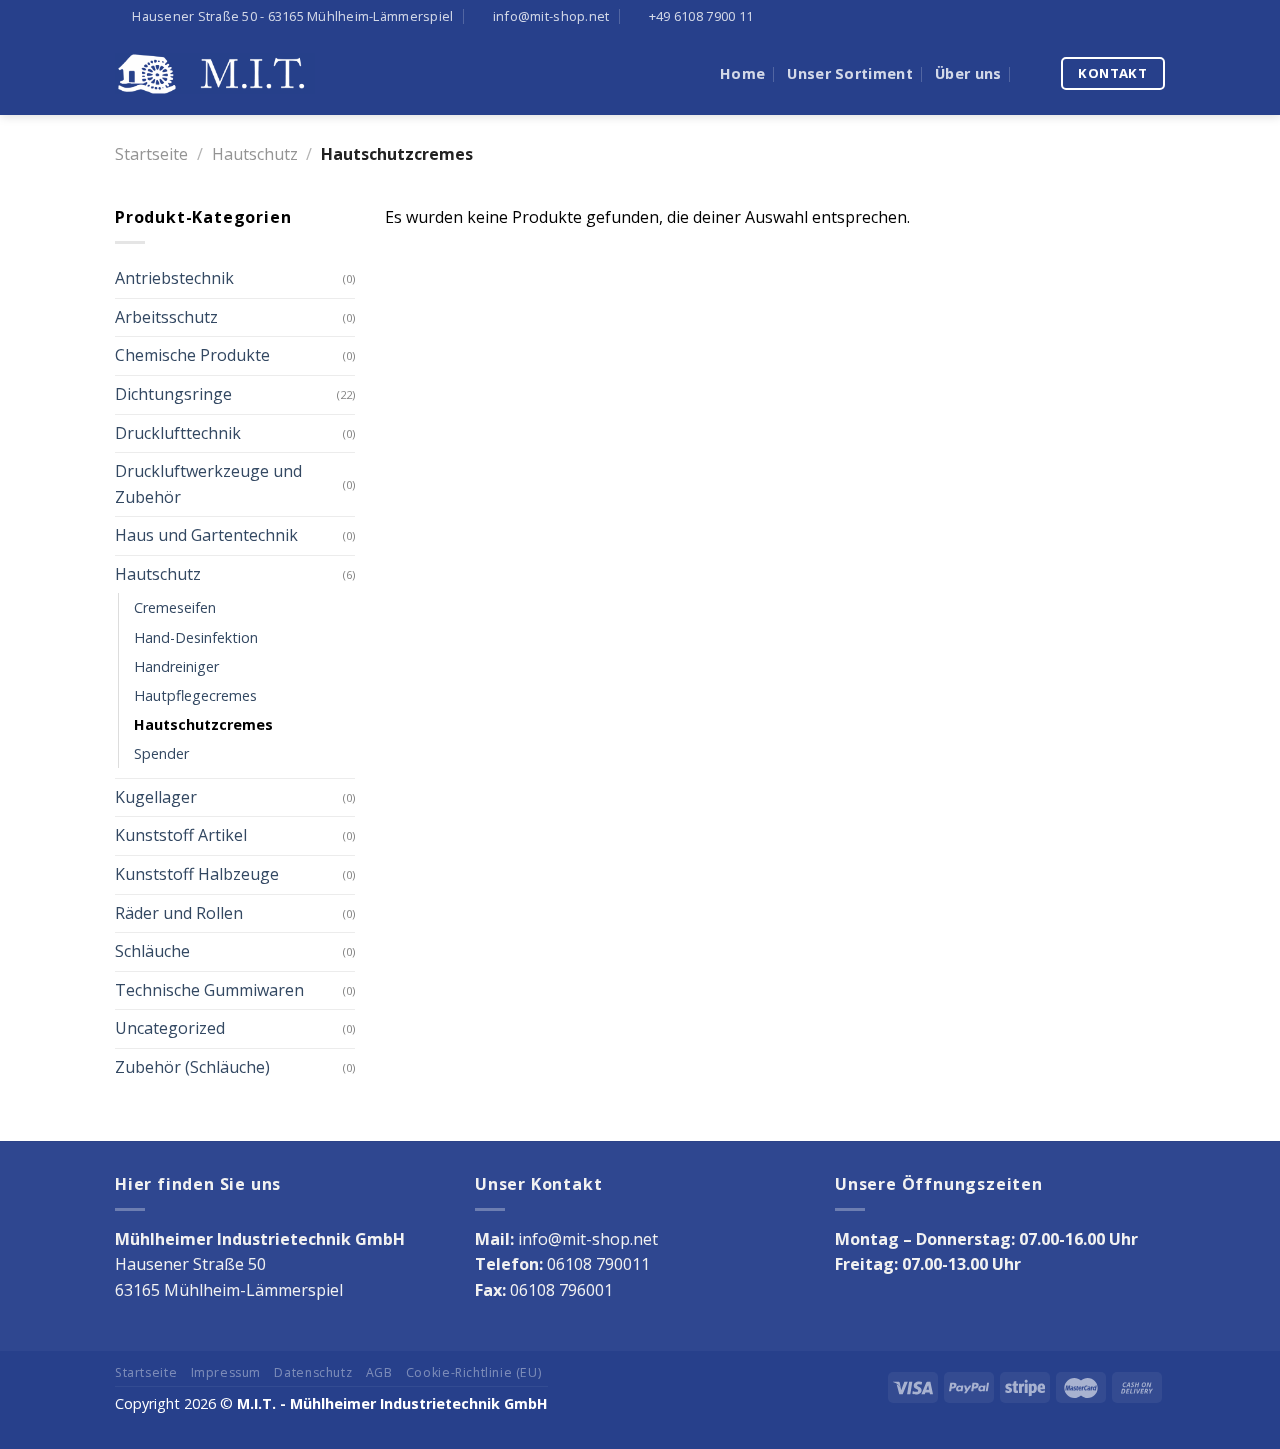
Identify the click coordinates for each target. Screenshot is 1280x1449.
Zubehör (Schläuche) (192, 1067)
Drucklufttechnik (178, 433)
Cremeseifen (175, 607)
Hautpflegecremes (195, 695)
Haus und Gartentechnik (206, 535)
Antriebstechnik (174, 278)
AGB (379, 1372)
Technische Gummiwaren (209, 990)
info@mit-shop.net (588, 1239)
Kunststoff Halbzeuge (197, 874)
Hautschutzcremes (203, 724)
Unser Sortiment (849, 73)
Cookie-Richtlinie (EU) (473, 1372)
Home (742, 73)
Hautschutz (255, 154)
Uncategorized (170, 1028)
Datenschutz (313, 1372)
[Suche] (1032, 73)
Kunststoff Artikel (181, 835)
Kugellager (156, 797)
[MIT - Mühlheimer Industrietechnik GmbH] (215, 73)
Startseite (151, 154)
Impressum (226, 1372)
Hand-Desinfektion (196, 637)
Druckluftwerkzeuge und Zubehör (208, 484)
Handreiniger (176, 666)
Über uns (968, 73)
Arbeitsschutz (166, 317)
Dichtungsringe (173, 394)
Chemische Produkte (192, 355)
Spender (161, 753)
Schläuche (152, 951)
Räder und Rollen (179, 913)
